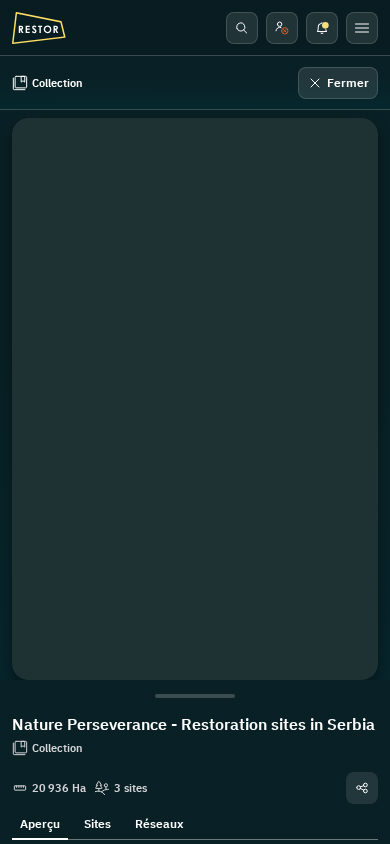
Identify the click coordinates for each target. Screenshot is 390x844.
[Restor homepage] (39, 28)
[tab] (40, 822)
